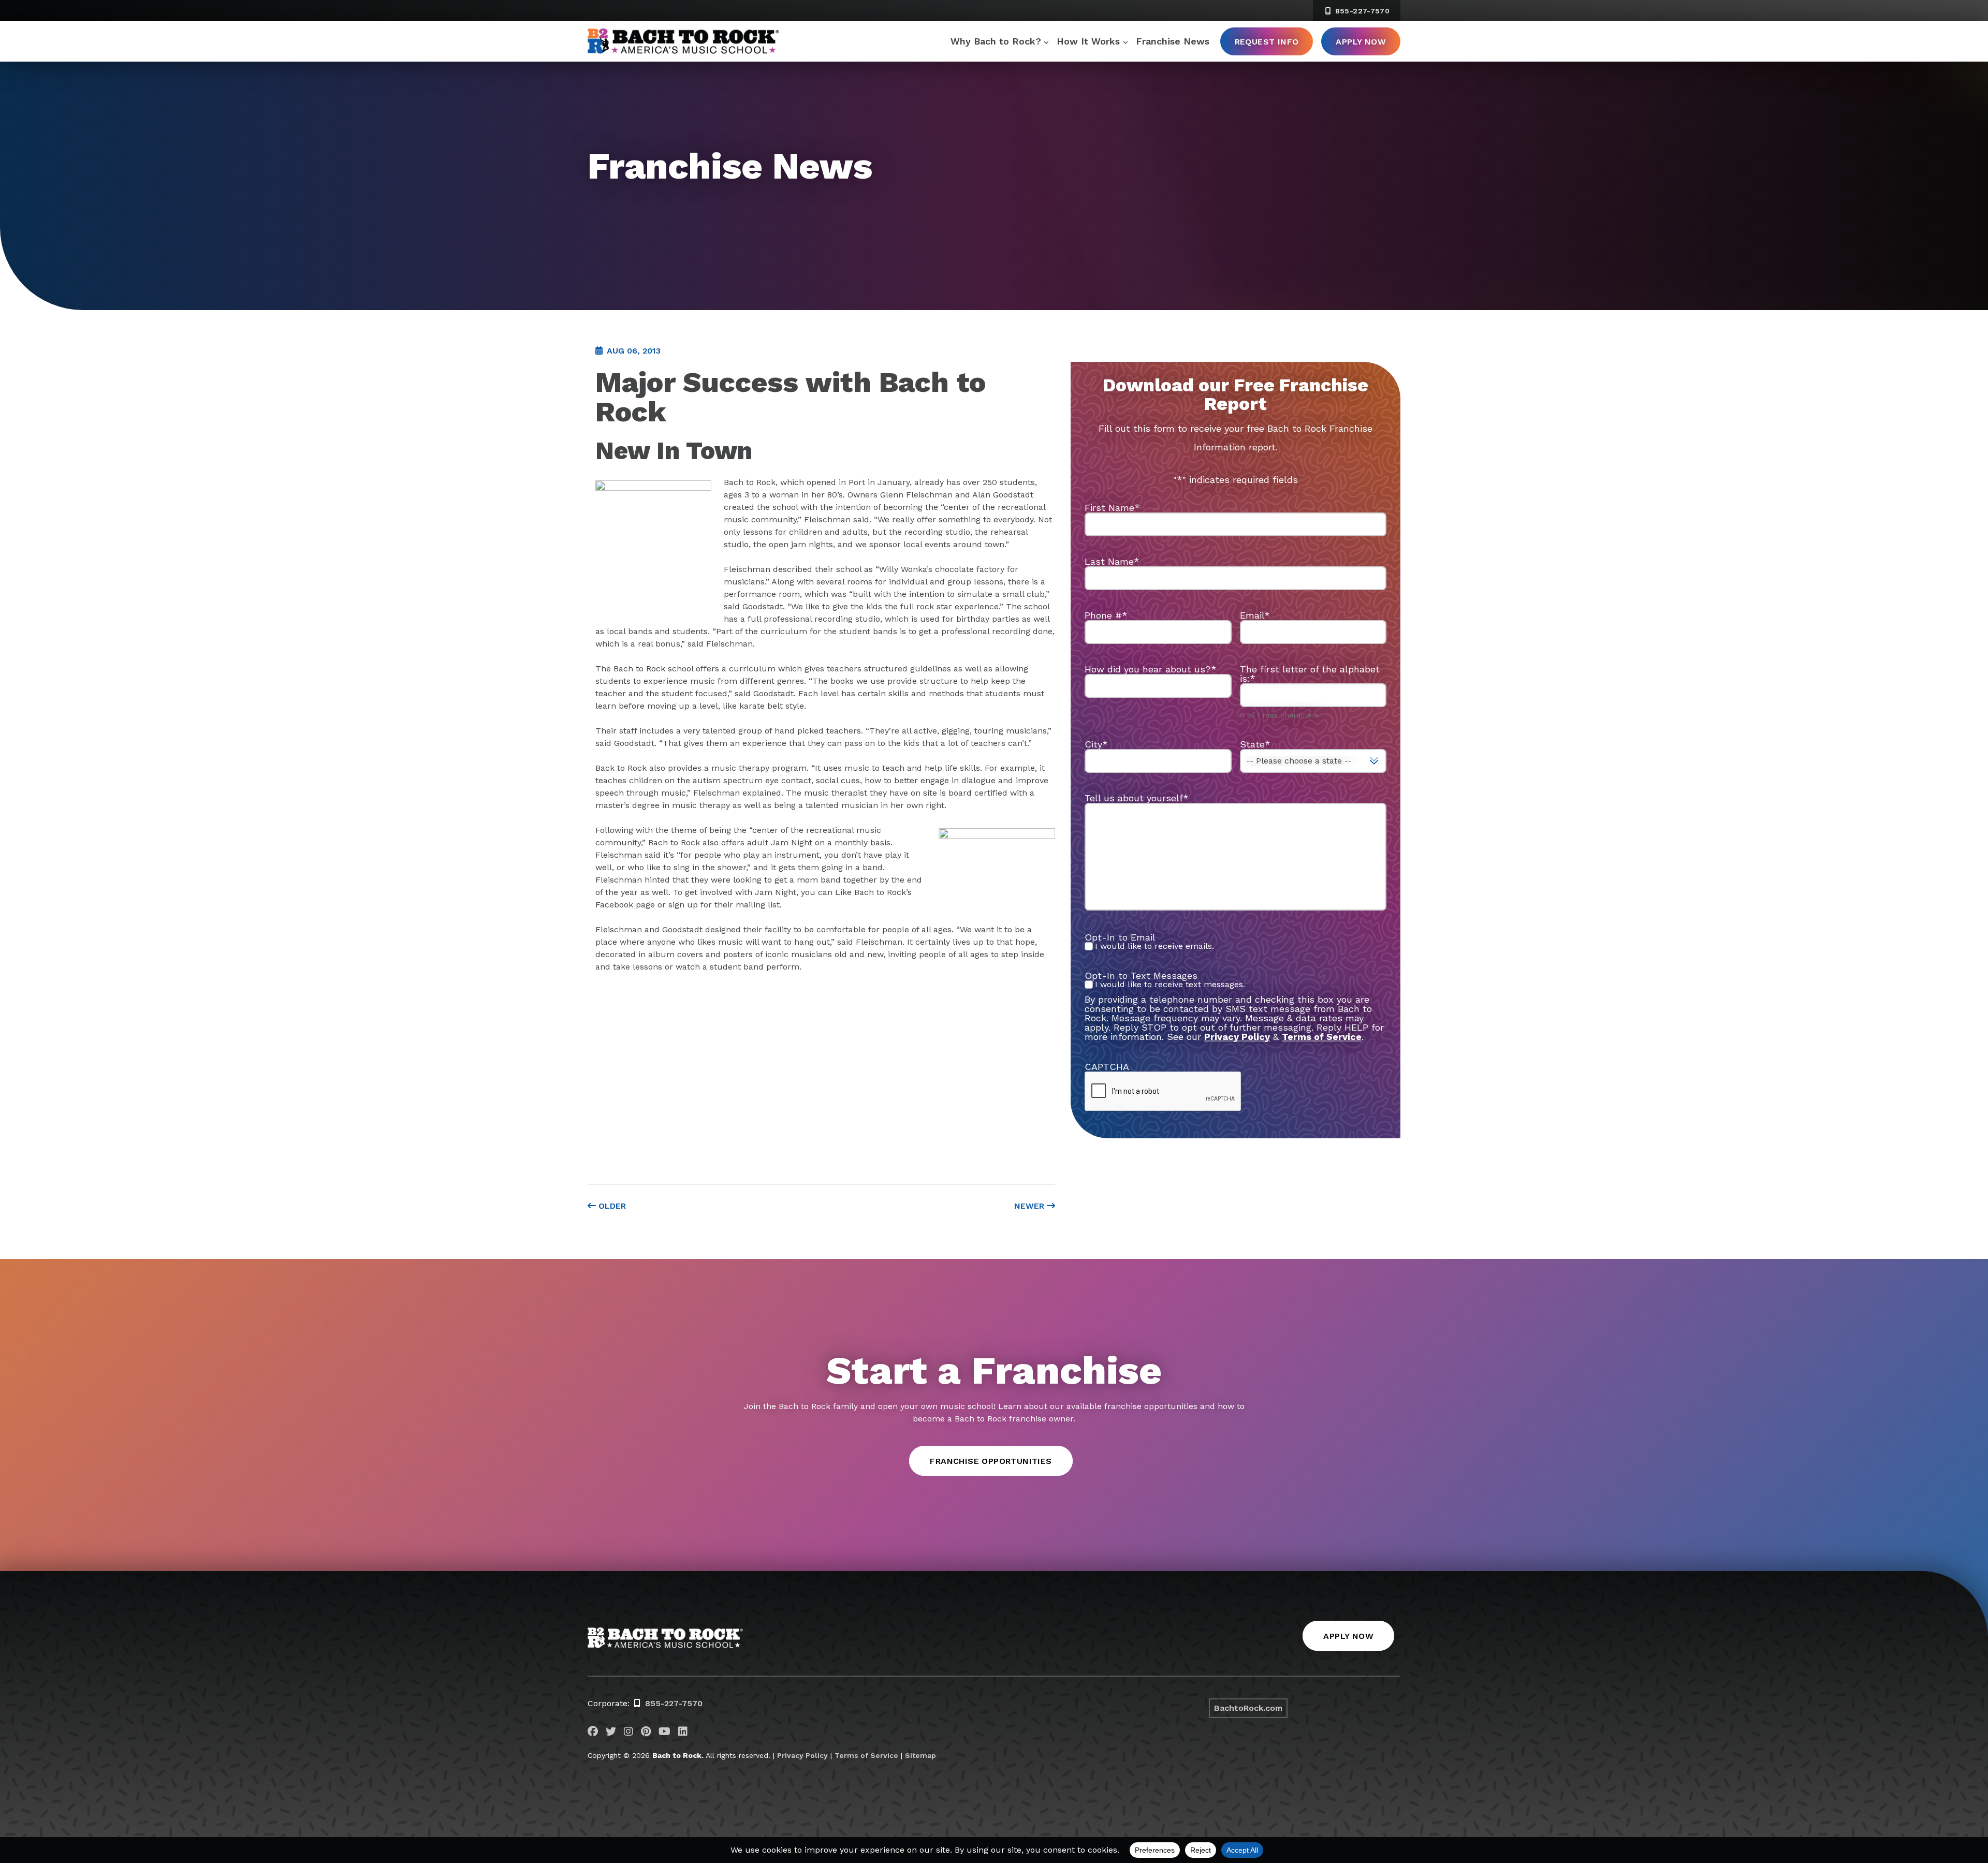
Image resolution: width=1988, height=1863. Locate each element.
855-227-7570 (1361, 11)
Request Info (1267, 42)
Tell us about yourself (1137, 798)
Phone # (1106, 615)
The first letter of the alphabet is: (1310, 674)
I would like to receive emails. (1154, 946)
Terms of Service (866, 1755)
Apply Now (1361, 42)
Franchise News (1173, 41)
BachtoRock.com (1248, 1708)
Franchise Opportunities (991, 1461)
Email (1255, 615)
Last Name (1112, 561)
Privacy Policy (1237, 1037)
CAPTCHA (1107, 1067)
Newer (1030, 1206)
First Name (1112, 508)
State (1255, 744)
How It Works (1088, 41)
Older (611, 1206)
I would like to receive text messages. (1170, 985)
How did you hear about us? (1151, 669)
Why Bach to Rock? (996, 41)
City (1096, 744)
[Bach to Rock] (683, 41)
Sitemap (920, 1755)
